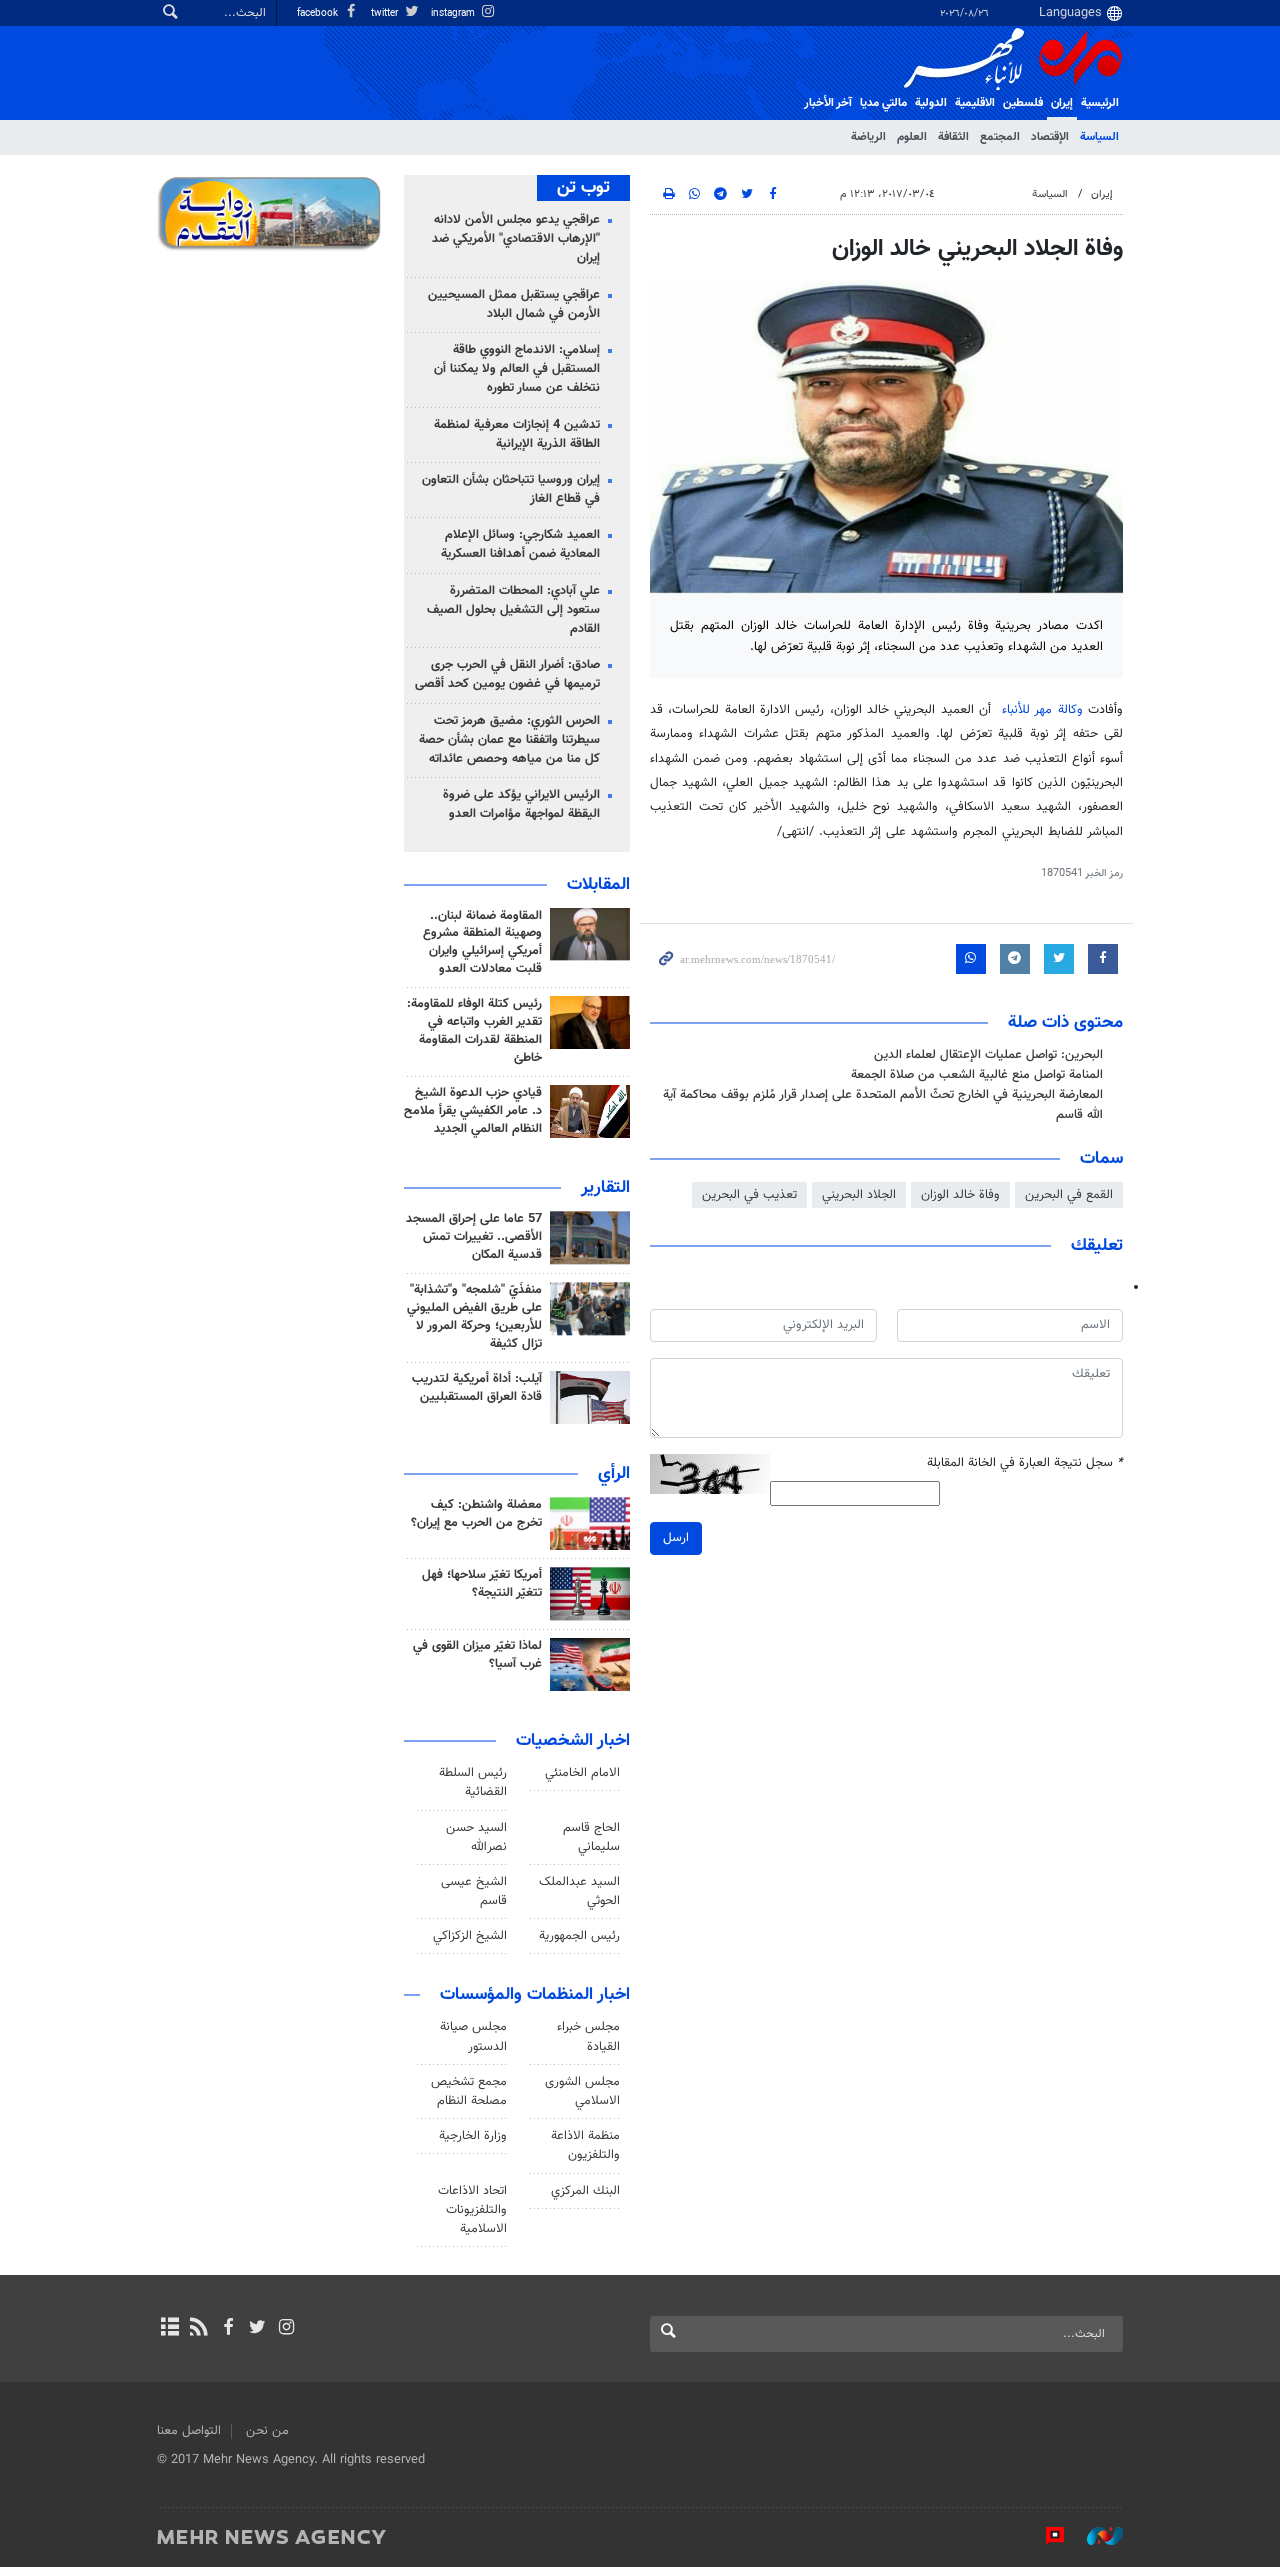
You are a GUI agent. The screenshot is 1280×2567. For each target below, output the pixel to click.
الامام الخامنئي (582, 1773)
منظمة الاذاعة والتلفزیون (585, 2145)
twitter (386, 13)
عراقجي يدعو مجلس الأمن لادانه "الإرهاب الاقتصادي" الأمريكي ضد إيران (516, 239)
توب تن (583, 188)
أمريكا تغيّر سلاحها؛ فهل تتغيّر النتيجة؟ (482, 1584)
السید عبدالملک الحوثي (579, 1891)
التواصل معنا (189, 2431)
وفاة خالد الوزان (960, 1195)
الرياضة (868, 137)
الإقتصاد (1050, 137)
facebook (319, 13)
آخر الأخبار (828, 103)
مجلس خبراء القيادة (588, 2036)
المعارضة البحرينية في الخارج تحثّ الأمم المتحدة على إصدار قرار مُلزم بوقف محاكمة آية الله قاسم (883, 1104)
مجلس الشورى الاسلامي (582, 2091)
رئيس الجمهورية (579, 1936)
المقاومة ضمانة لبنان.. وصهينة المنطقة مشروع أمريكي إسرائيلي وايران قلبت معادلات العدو (482, 943)
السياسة (1099, 137)
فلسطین (1023, 103)
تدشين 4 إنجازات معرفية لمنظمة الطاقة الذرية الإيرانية (517, 434)
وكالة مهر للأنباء (1042, 710)
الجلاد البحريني (859, 1195)
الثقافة (953, 137)
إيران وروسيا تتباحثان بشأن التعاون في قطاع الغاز (511, 489)
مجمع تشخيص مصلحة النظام (469, 2091)
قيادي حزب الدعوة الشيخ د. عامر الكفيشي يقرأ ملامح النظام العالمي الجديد (473, 1111)
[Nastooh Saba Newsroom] (1095, 2536)
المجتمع (1000, 137)
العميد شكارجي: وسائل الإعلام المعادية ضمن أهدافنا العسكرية (520, 544)
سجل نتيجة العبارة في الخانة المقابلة (1025, 1463)
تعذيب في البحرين (749, 1195)
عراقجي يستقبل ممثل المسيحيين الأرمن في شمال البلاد (514, 304)
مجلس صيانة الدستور (473, 2036)
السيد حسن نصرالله (476, 1837)
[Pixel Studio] (1045, 2536)
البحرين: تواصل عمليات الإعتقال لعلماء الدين (988, 1055)
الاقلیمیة (975, 103)
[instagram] (286, 2329)
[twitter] (257, 2329)
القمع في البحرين (1069, 1195)
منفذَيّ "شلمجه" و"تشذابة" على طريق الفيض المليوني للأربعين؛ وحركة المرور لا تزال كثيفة (474, 1317)
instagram (454, 13)
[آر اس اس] (198, 2329)
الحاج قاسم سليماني (591, 1837)
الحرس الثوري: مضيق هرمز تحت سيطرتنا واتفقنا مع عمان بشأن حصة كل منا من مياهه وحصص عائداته (509, 740)
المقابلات (598, 885)
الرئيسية (1100, 103)
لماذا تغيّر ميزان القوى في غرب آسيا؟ (477, 1655)
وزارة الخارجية (473, 2136)
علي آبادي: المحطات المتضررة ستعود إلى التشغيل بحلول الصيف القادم (513, 610)
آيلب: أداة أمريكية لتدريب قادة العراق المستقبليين (477, 1388)
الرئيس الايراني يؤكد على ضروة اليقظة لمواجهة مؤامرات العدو (521, 804)
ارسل (676, 1538)
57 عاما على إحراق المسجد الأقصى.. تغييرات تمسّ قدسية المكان (474, 1237)
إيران (1062, 103)
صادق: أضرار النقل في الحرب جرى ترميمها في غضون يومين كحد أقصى (507, 674)
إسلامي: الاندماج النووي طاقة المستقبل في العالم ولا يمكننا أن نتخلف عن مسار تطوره (517, 369)
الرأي (614, 1474)
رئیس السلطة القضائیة (473, 1782)
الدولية (931, 103)
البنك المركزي (585, 2191)
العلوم (912, 137)
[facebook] (227, 2329)
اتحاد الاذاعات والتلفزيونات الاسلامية (472, 2210)
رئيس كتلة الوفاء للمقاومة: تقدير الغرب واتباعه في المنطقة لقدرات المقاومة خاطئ (474, 1031)
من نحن (267, 2431)
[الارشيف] (169, 2329)
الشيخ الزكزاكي (470, 1936)
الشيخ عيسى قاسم (474, 1891)
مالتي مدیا (883, 103)
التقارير (605, 1188)
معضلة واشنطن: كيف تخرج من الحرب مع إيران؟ (476, 1514)
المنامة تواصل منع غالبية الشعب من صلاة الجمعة (977, 1075)
